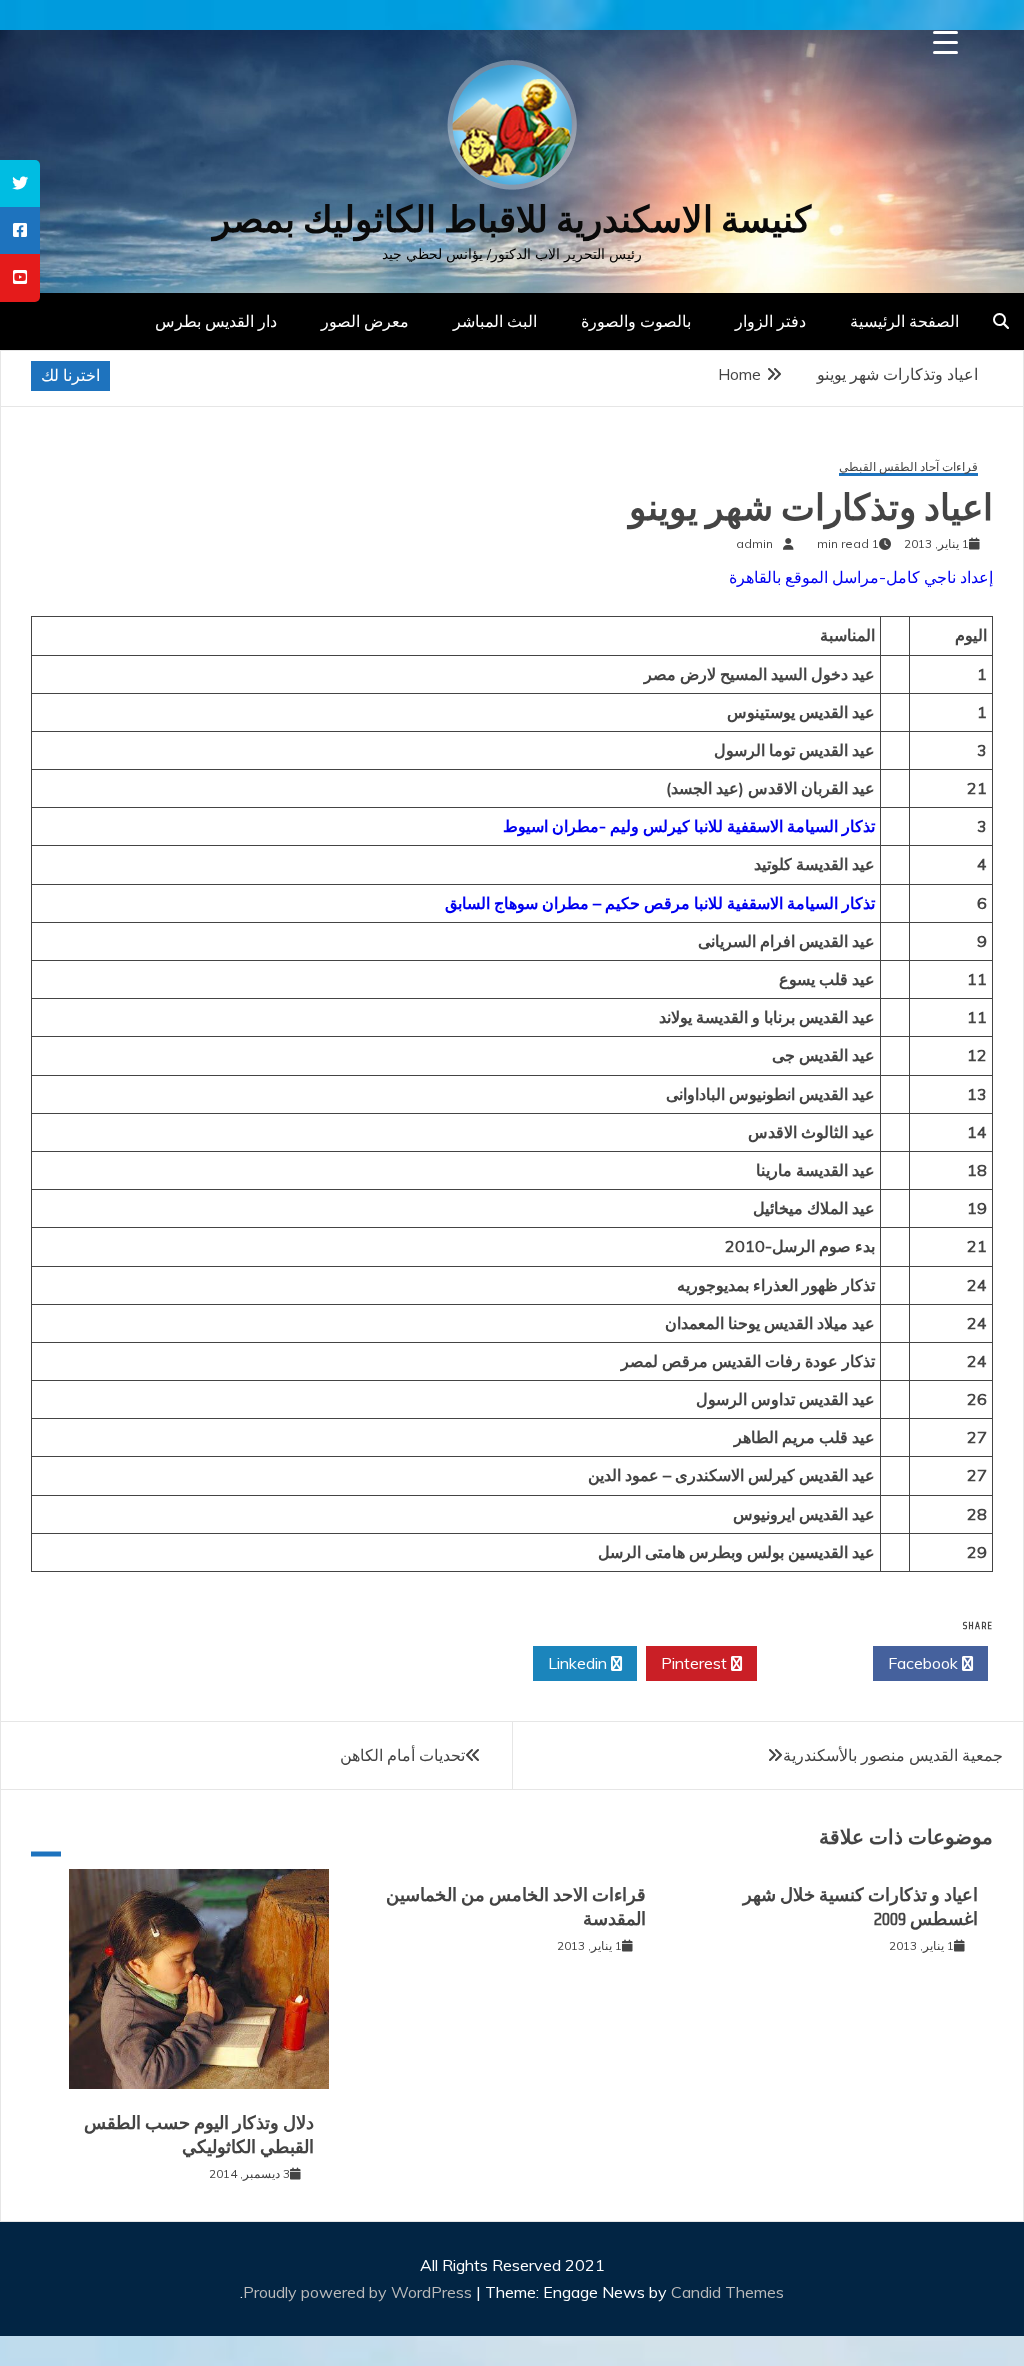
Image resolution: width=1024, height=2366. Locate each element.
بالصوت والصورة (636, 321)
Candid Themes (727, 2292)
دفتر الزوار (770, 321)
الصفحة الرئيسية (904, 321)
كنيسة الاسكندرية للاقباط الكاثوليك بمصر (512, 219)
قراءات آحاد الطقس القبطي (908, 467)
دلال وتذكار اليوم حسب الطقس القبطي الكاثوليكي (199, 2134)
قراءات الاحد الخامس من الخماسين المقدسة (516, 1906)
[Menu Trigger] (945, 42)
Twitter (809, 1663)
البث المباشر (495, 321)
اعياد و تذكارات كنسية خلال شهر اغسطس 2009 (860, 1906)
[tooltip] (20, 183)
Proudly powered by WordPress (359, 2292)
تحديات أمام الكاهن (402, 1755)
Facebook (925, 1663)
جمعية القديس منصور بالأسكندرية (893, 1755)
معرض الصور (365, 321)
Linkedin (579, 1663)
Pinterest (696, 1663)
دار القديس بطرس (216, 321)
